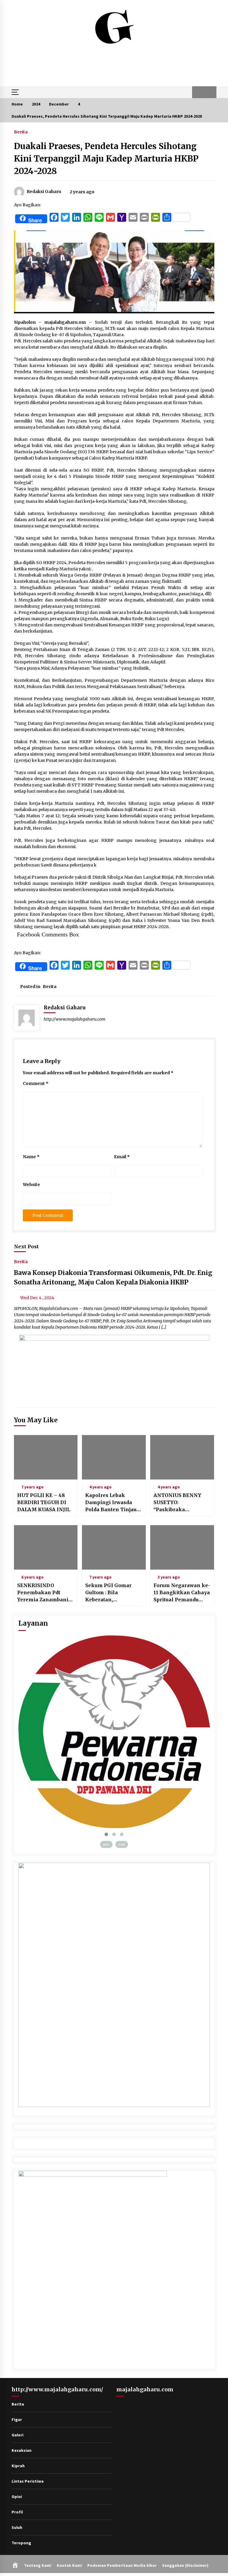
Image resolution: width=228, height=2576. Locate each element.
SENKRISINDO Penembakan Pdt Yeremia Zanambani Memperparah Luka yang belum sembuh (43, 1593)
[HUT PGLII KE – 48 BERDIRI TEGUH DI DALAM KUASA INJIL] (46, 1457)
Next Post (26, 1246)
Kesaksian (22, 2450)
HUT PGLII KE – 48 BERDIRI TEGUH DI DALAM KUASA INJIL (44, 1502)
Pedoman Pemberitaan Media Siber (122, 2565)
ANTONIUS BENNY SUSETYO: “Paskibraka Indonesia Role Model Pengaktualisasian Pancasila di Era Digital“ (181, 1503)
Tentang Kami (38, 2565)
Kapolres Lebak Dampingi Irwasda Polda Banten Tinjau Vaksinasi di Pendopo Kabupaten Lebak (112, 1503)
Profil (17, 2512)
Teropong (21, 2543)
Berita (21, 132)
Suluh (17, 2527)
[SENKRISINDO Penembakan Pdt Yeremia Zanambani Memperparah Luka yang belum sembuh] (46, 1547)
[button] (198, 92)
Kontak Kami (69, 2565)
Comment (36, 1083)
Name (31, 1157)
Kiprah (18, 2466)
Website (31, 1185)
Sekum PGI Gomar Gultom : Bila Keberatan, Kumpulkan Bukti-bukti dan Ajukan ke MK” (111, 1593)
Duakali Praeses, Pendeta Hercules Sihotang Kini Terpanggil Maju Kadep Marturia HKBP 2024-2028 (106, 159)
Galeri (18, 2435)
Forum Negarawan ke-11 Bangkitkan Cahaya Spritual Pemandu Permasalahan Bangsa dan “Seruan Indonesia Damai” (182, 1593)
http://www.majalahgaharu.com (75, 1019)
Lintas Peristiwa (28, 2481)
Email (122, 1157)
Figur (17, 2419)
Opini (17, 2497)
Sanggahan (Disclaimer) (185, 2565)
